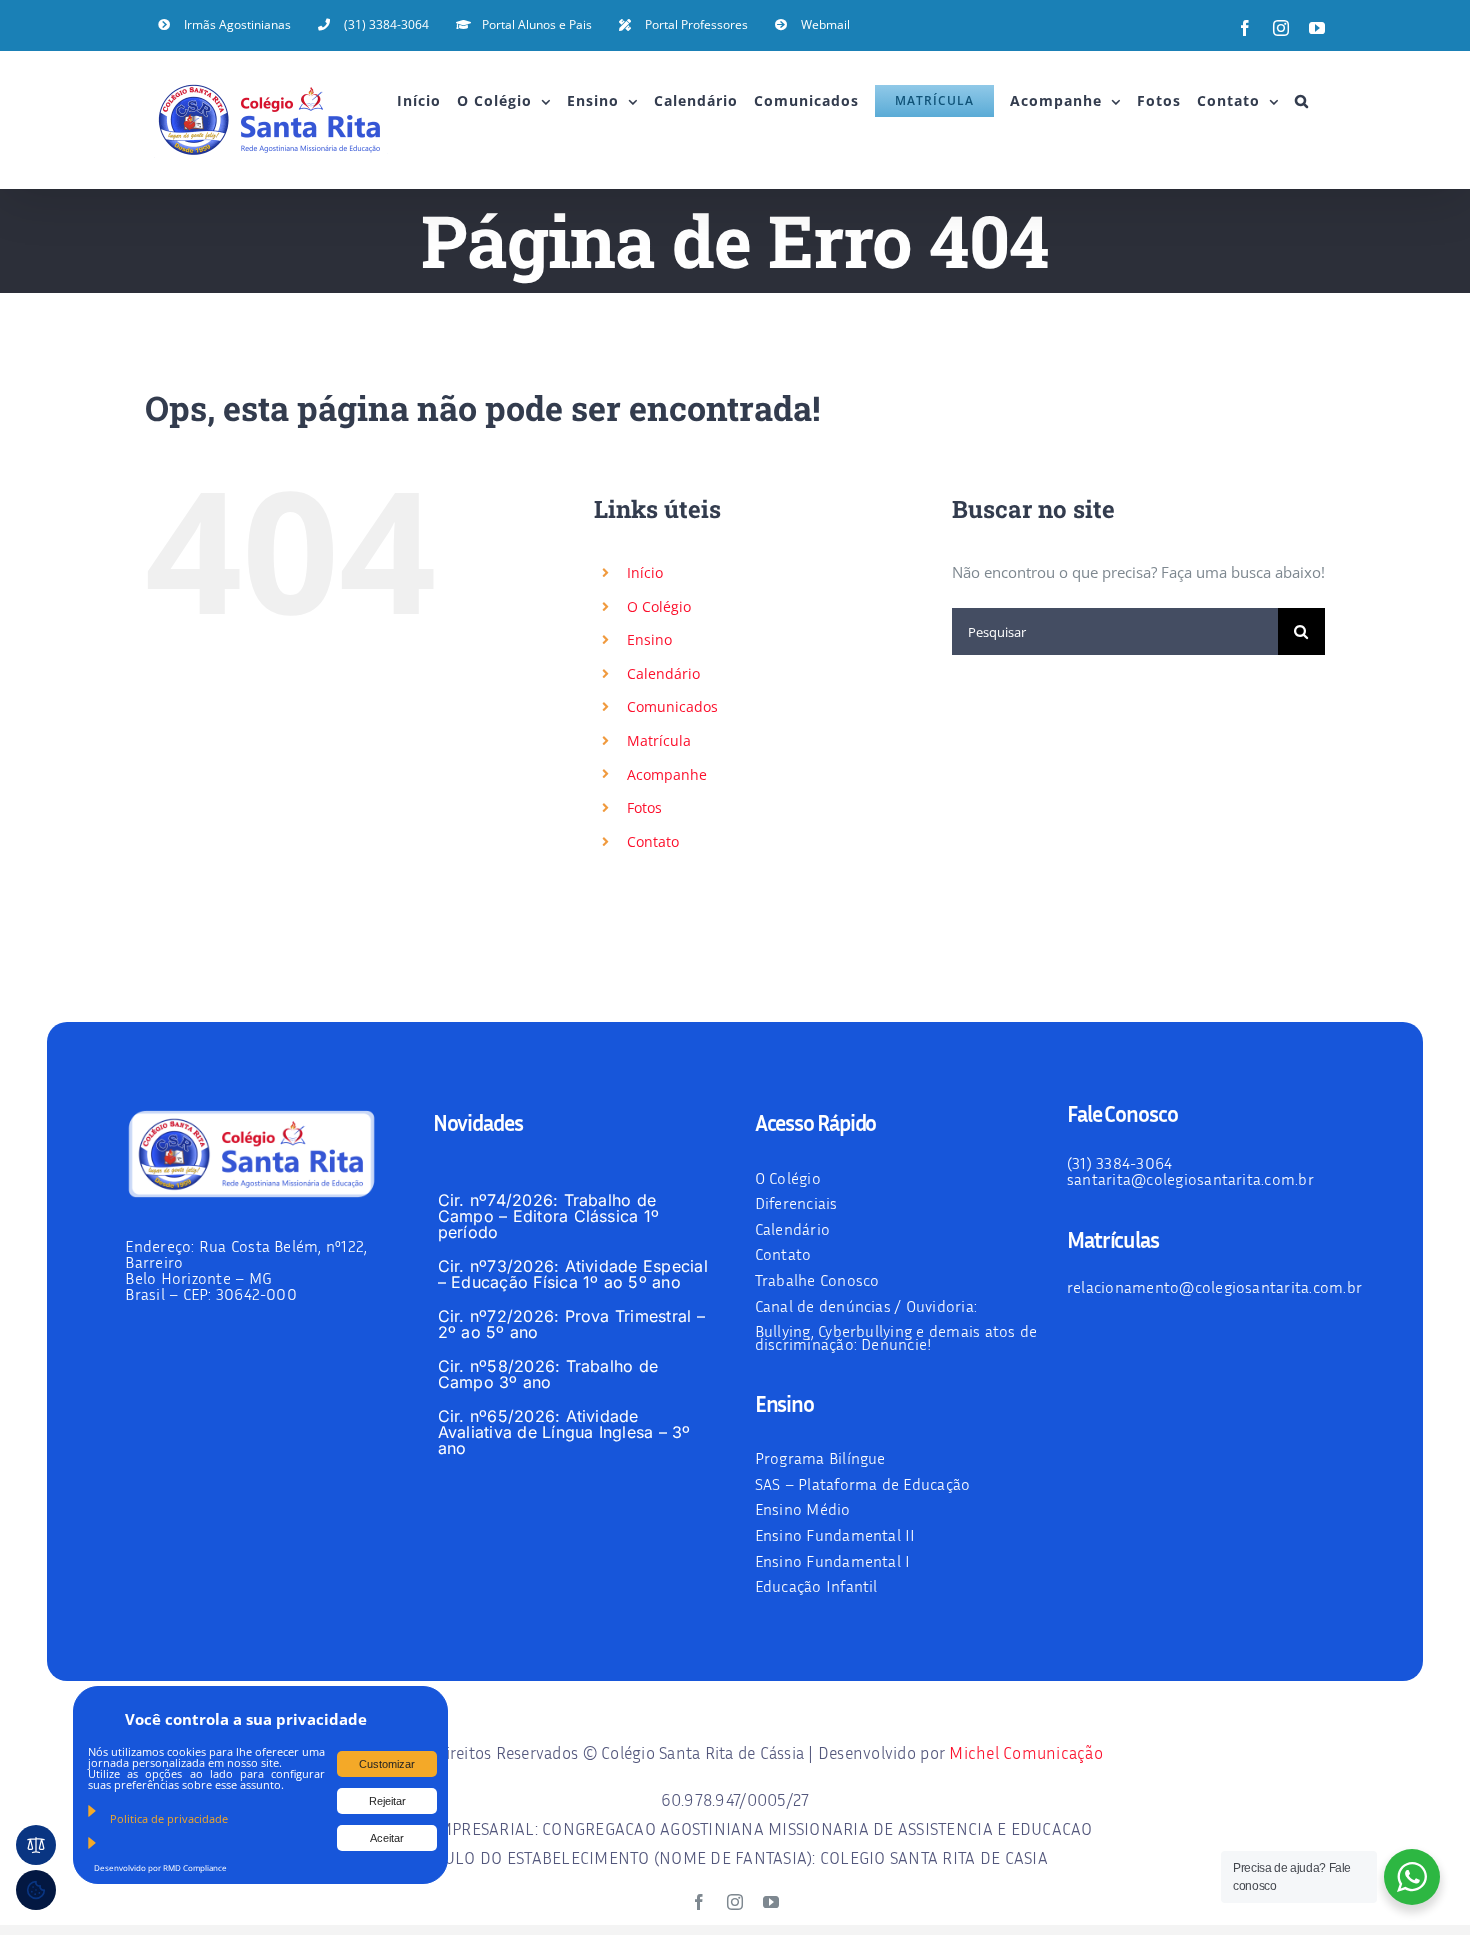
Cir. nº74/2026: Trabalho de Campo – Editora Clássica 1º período (548, 1216)
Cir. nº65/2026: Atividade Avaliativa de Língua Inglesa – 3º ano (564, 1432)
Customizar (387, 1764)
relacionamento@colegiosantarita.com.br (1214, 1287)
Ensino (649, 639)
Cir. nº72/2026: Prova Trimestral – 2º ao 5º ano (571, 1324)
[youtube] (771, 1902)
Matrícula (659, 740)
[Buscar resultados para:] (1115, 630)
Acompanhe (667, 774)
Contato (653, 841)
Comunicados (672, 706)
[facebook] (699, 1902)
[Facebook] (1245, 28)
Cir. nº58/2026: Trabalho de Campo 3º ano (548, 1374)
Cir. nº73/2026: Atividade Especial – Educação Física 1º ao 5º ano (573, 1274)
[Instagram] (1281, 28)
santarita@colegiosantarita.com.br (1190, 1179)
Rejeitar (387, 1801)
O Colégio (659, 606)
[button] (1302, 101)
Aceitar (387, 1838)
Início (645, 572)
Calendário (663, 673)
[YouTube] (1317, 28)
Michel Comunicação (1026, 1752)
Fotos (644, 807)
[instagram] (735, 1902)
